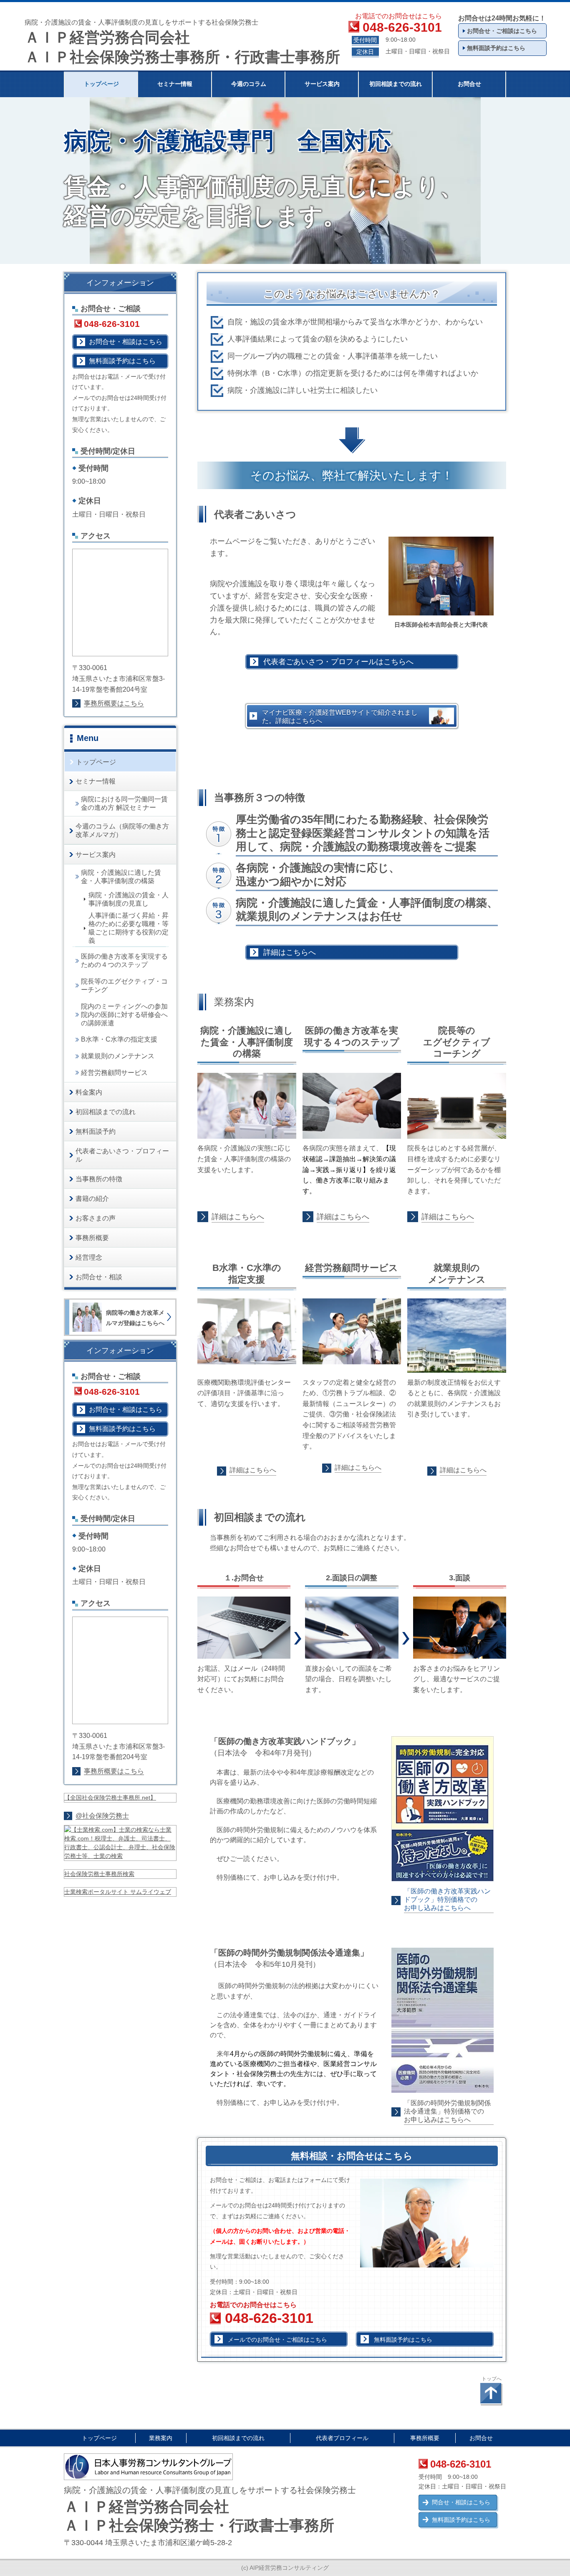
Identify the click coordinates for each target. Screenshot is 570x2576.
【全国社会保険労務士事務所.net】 (110, 1798)
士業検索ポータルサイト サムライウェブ (118, 1892)
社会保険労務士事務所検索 (99, 1874)
